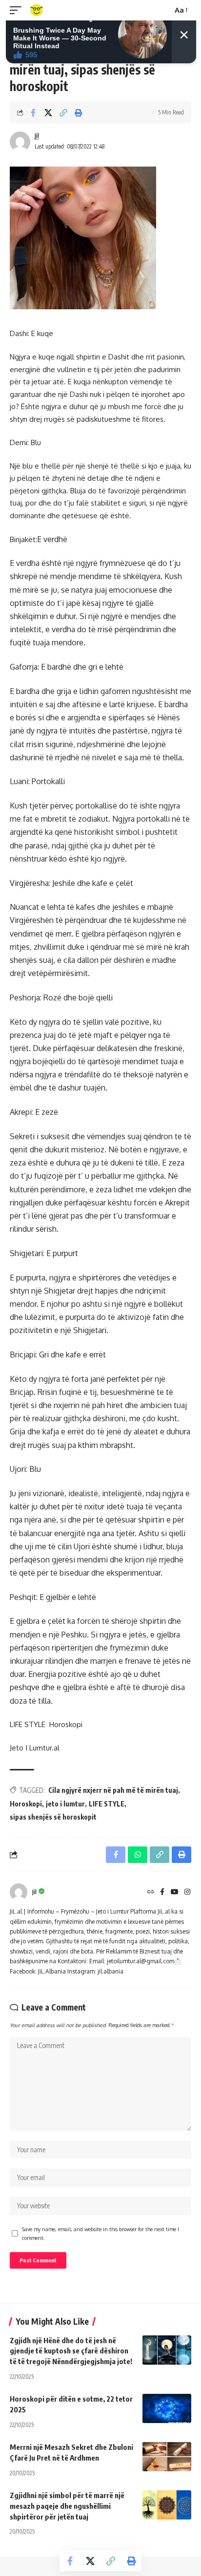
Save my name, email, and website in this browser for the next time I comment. (100, 2233)
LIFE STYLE (107, 1804)
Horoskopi (26, 1804)
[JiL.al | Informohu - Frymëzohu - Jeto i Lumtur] (37, 10)
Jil (37, 136)
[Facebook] (162, 1892)
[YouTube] (175, 1892)
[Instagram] (187, 1892)
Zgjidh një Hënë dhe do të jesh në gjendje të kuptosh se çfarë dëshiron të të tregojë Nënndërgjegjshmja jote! (71, 2351)
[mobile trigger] (18, 10)
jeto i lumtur (65, 1804)
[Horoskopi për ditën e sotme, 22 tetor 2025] (167, 2408)
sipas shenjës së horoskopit (53, 1817)
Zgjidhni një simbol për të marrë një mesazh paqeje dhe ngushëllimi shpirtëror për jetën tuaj (67, 2506)
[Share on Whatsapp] (138, 1855)
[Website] (151, 1892)
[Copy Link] (63, 113)
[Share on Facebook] (33, 113)
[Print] (79, 113)
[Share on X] (48, 113)
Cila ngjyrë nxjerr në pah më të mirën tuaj (113, 1790)
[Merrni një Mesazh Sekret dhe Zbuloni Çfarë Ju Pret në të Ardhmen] (167, 2457)
